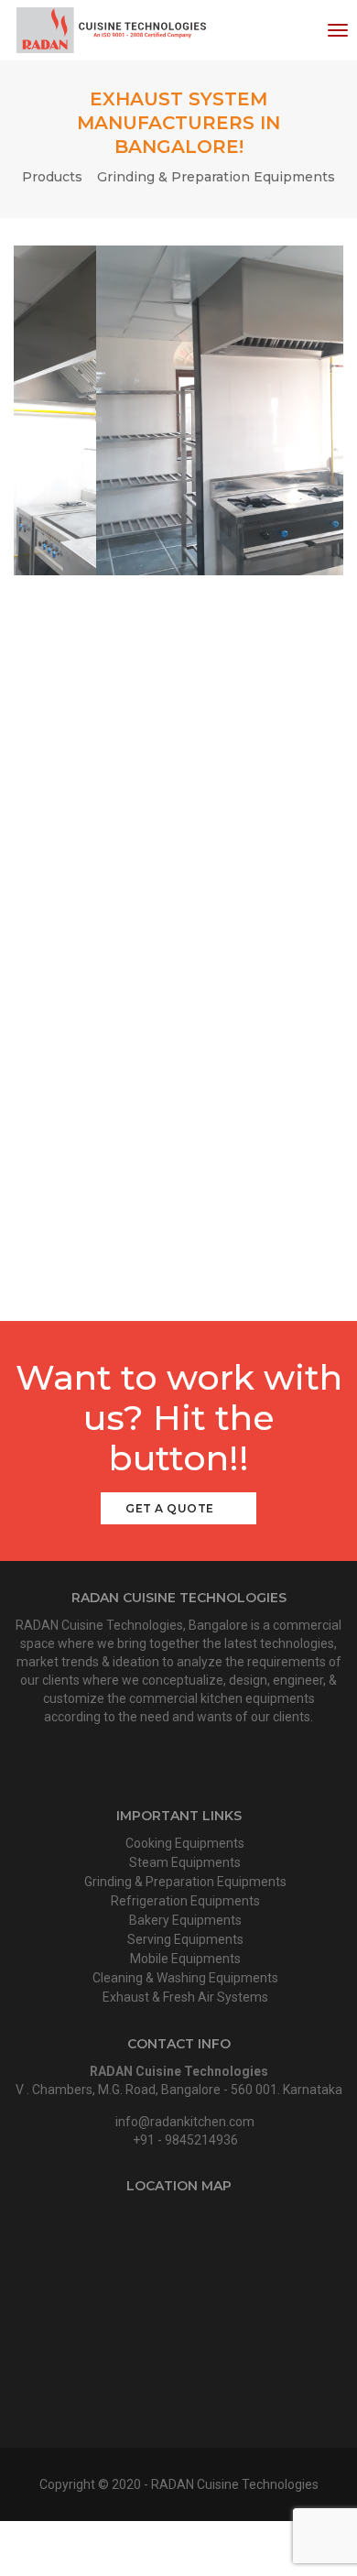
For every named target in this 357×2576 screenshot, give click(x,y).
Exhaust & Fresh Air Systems (184, 1997)
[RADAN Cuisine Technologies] (110, 30)
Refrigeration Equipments (184, 1901)
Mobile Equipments (184, 1959)
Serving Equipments (184, 1939)
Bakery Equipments (184, 1920)
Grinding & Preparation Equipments (216, 177)
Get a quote (171, 1508)
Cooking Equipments (184, 1843)
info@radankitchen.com (185, 2122)
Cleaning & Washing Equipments (184, 1978)
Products (52, 177)
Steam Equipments (184, 1862)
